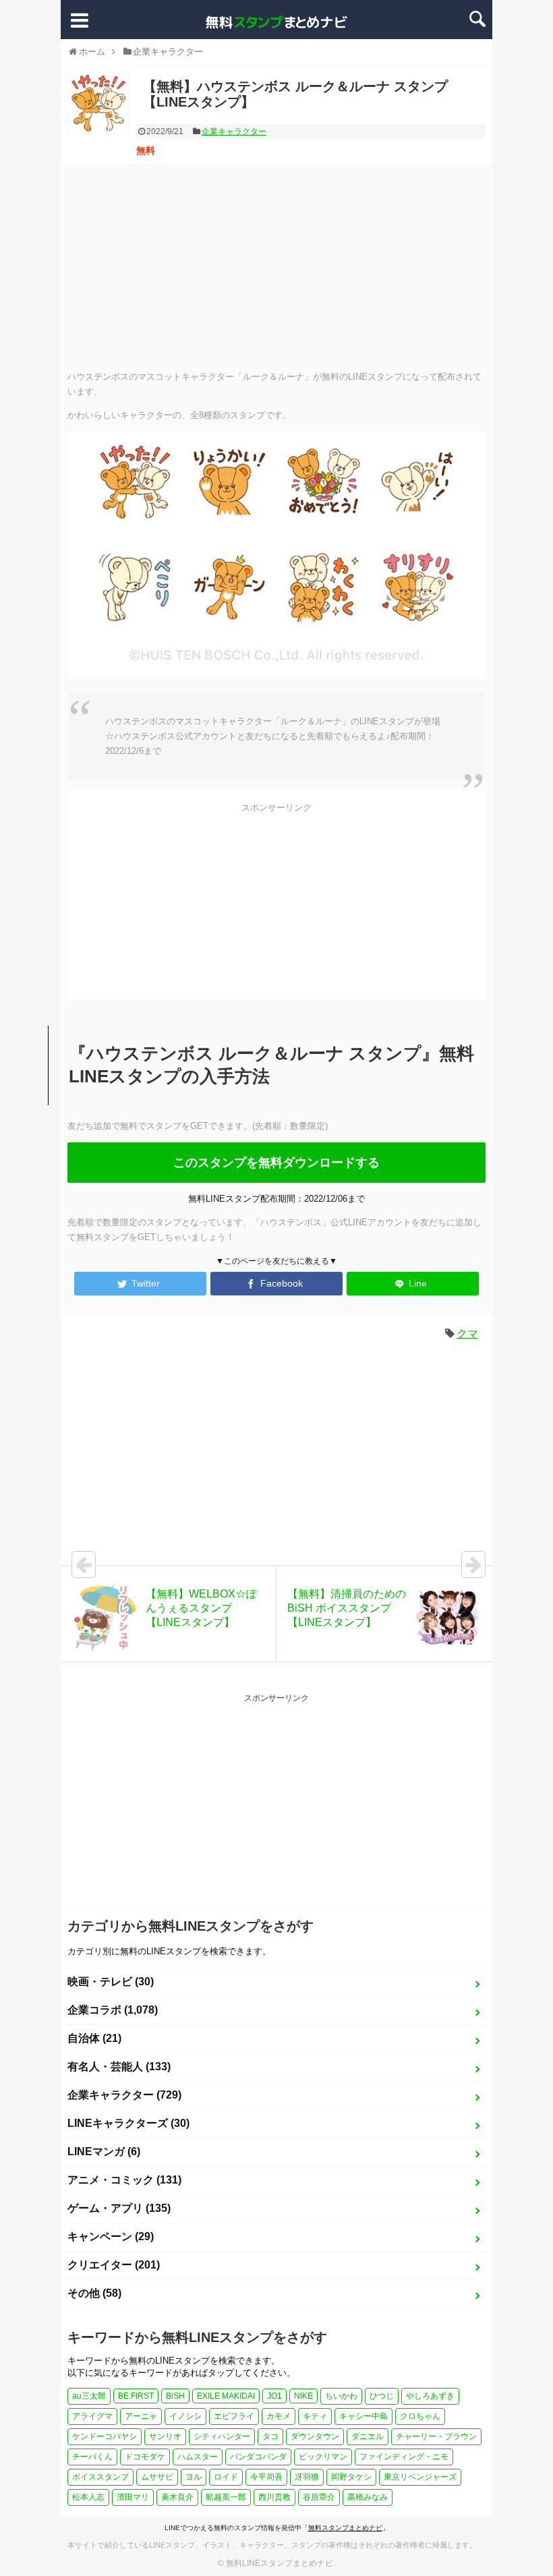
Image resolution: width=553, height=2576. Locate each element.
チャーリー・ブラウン (436, 2436)
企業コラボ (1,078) (113, 2010)
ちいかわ (341, 2396)
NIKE (303, 2396)
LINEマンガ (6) (104, 2151)
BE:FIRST (136, 2396)
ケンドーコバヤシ (105, 2436)
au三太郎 (89, 2396)
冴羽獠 (307, 2477)
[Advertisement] (276, 266)
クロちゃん (420, 2416)
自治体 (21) (94, 2038)
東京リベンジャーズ (420, 2477)
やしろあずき (430, 2396)
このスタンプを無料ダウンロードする (276, 1163)
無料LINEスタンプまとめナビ (280, 2563)
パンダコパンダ (258, 2457)
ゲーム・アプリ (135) (119, 2208)
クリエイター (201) (114, 2265)
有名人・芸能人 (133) (119, 2067)
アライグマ (92, 2416)
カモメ (279, 2416)
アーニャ (141, 2416)
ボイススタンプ (100, 2477)
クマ (467, 1334)
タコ (270, 2436)
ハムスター (198, 2457)
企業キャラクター (234, 131)
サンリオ (165, 2436)
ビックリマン (323, 2457)
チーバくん (92, 2457)
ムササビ (157, 2477)
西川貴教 (274, 2497)
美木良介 (177, 2497)
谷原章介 (319, 2497)
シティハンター (222, 2436)
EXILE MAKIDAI (226, 2396)
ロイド (226, 2477)
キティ (315, 2416)
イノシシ (185, 2416)
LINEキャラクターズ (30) (128, 2123)
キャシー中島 (363, 2416)
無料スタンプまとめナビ (345, 2528)
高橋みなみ (368, 2497)
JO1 (274, 2396)
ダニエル (368, 2436)
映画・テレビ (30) (111, 1982)
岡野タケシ (351, 2477)
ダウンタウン (315, 2436)
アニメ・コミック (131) (124, 2180)
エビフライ (234, 2416)
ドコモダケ (145, 2457)
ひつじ (382, 2396)
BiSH (175, 2396)
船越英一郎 (226, 2497)
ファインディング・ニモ (404, 2457)
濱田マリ (133, 2497)
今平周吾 (266, 2477)
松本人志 (88, 2497)
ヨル (194, 2477)
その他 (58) (94, 2293)
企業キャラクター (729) (124, 2095)
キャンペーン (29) (111, 2236)
